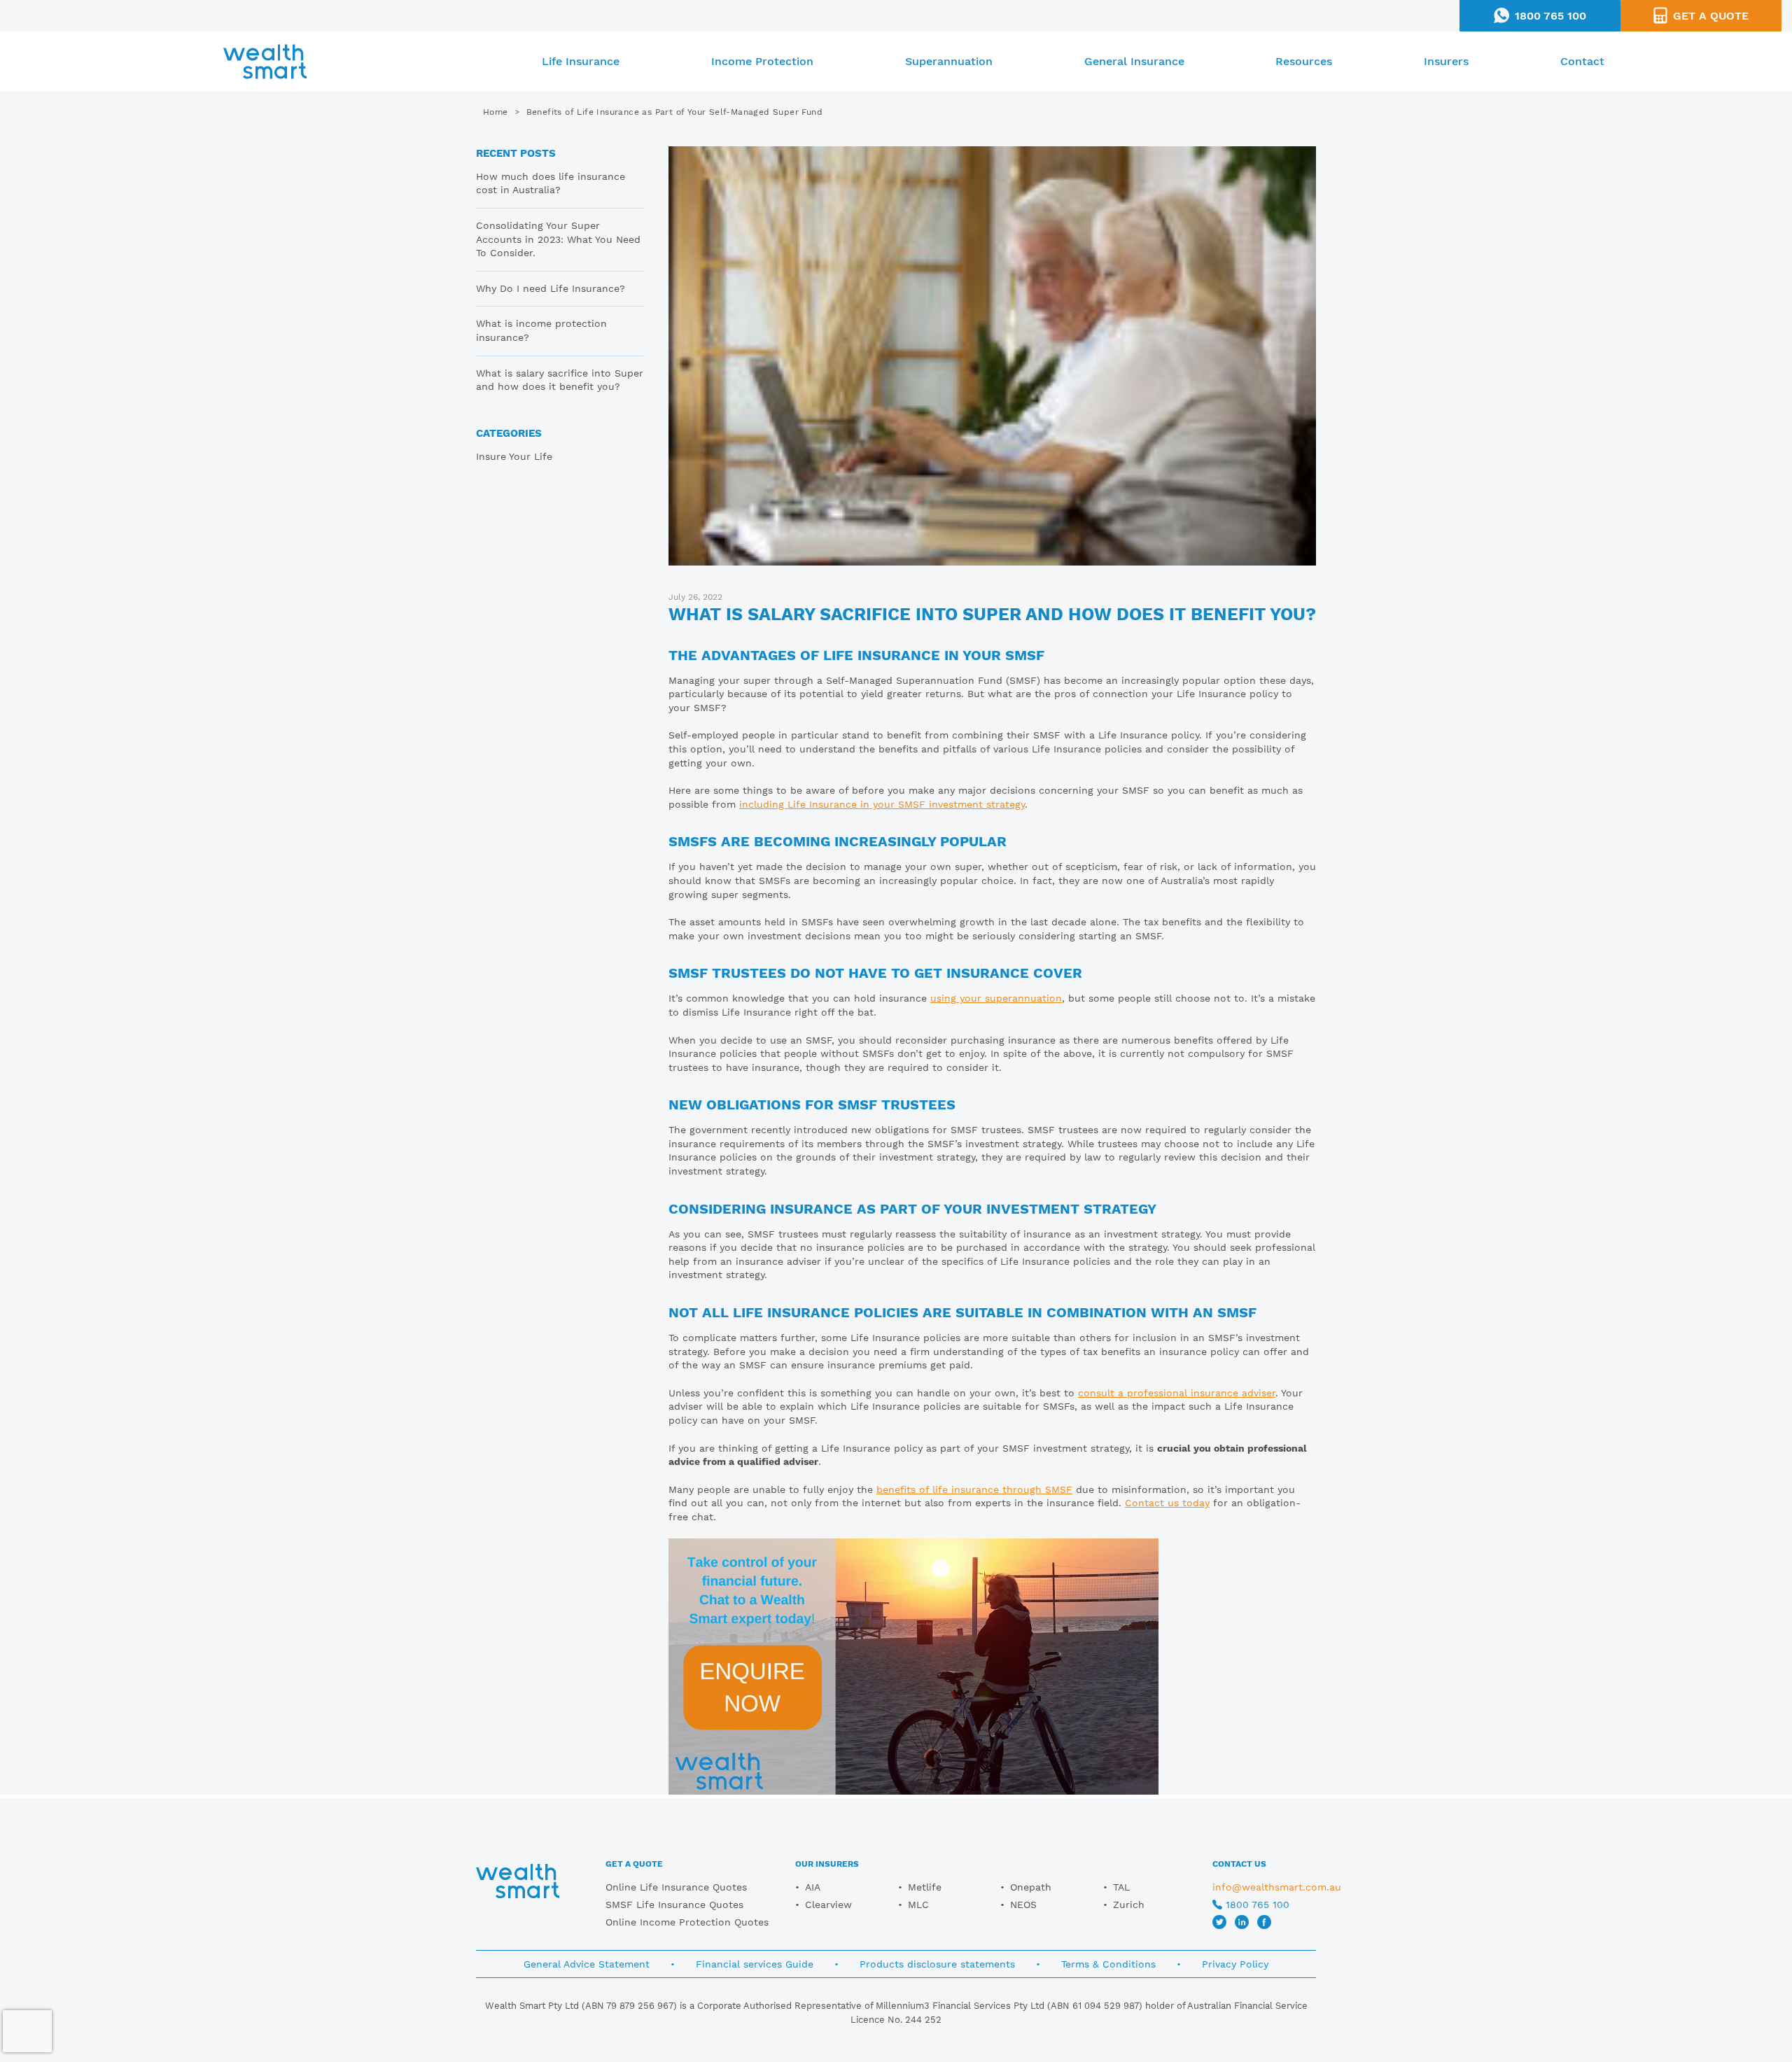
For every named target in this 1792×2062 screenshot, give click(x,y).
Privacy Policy (1235, 1964)
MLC (918, 1905)
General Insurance (1134, 61)
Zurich (1129, 1905)
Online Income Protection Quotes (687, 1922)
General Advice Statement (587, 1964)
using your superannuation (996, 998)
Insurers (1446, 61)
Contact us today (1167, 1503)
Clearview (828, 1905)
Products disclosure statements (937, 1964)
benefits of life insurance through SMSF (974, 1489)
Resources (1304, 61)
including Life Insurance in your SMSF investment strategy (882, 804)
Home (496, 112)
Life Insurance (581, 61)
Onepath (1031, 1887)
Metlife (925, 1887)
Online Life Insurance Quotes (676, 1887)
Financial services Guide (755, 1964)
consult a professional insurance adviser (1177, 1393)
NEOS (1023, 1905)
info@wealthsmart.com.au (1277, 1887)
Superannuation (949, 61)
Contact (1582, 61)
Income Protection (762, 61)
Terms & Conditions (1108, 1964)
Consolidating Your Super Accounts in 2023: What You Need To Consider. (558, 239)
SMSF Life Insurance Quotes (674, 1905)
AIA (813, 1887)
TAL (1121, 1887)
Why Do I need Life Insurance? (551, 288)
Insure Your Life (514, 456)
